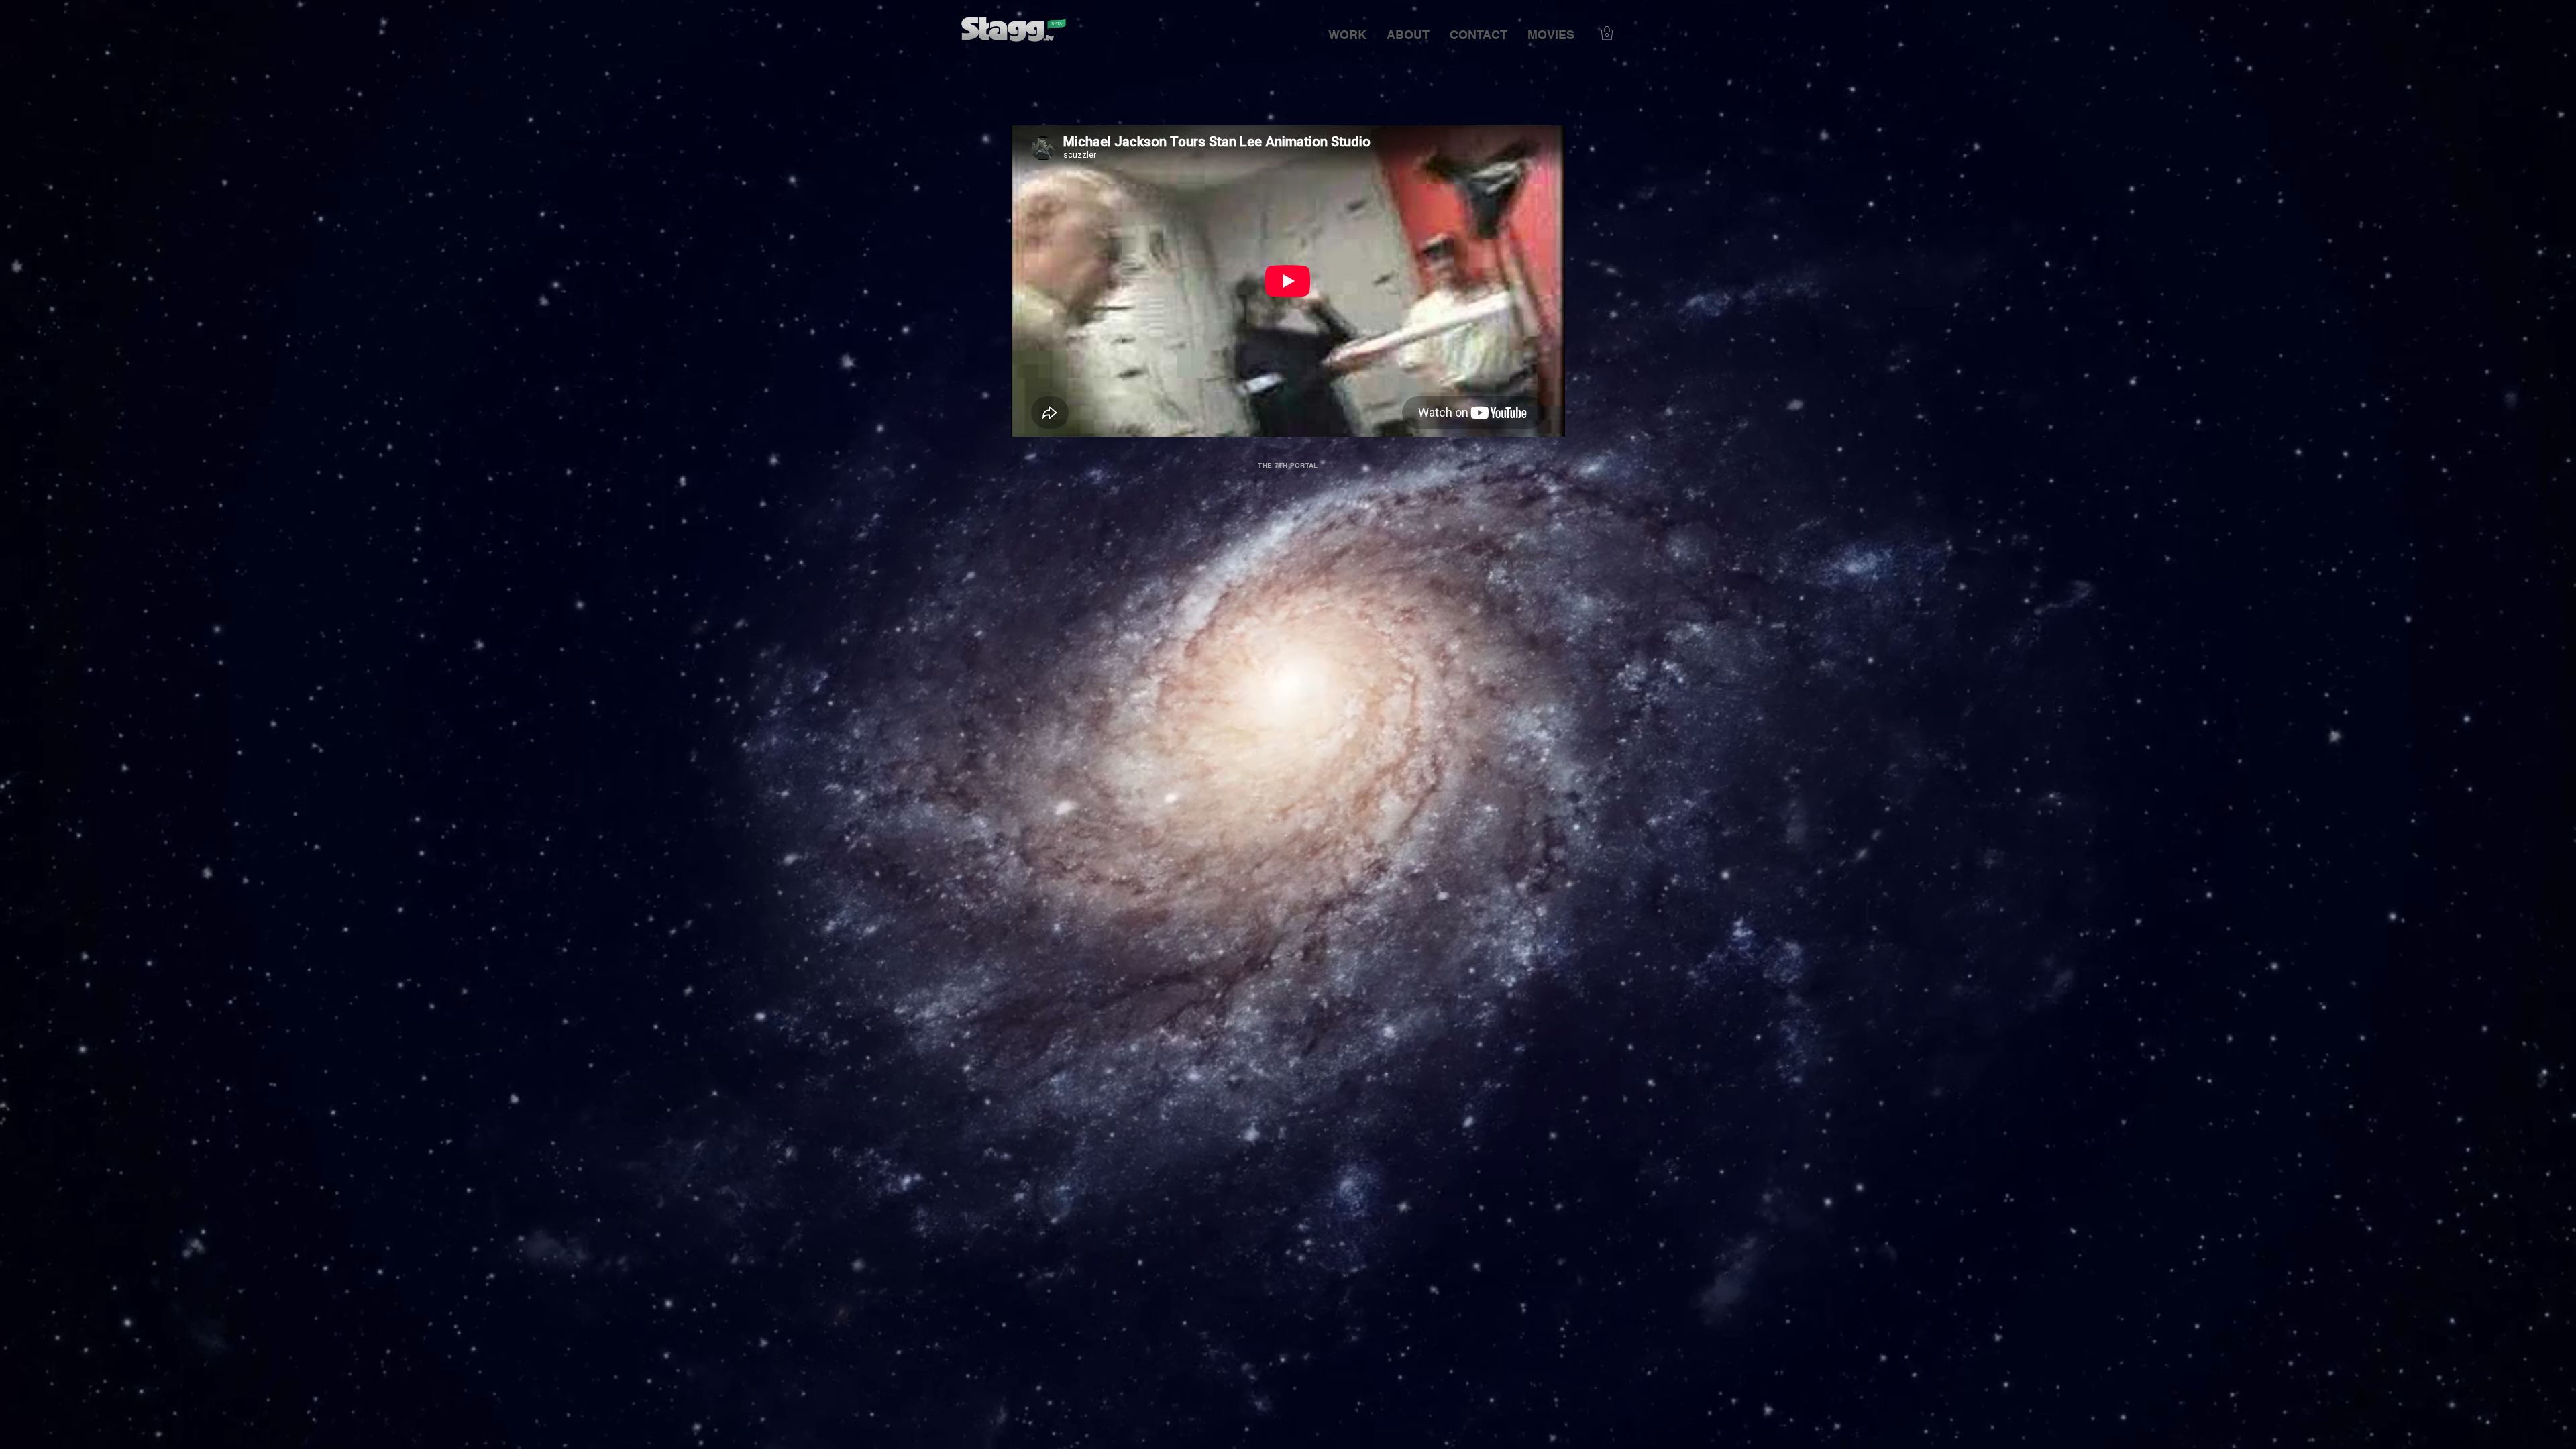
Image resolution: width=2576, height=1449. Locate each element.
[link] (1607, 33)
